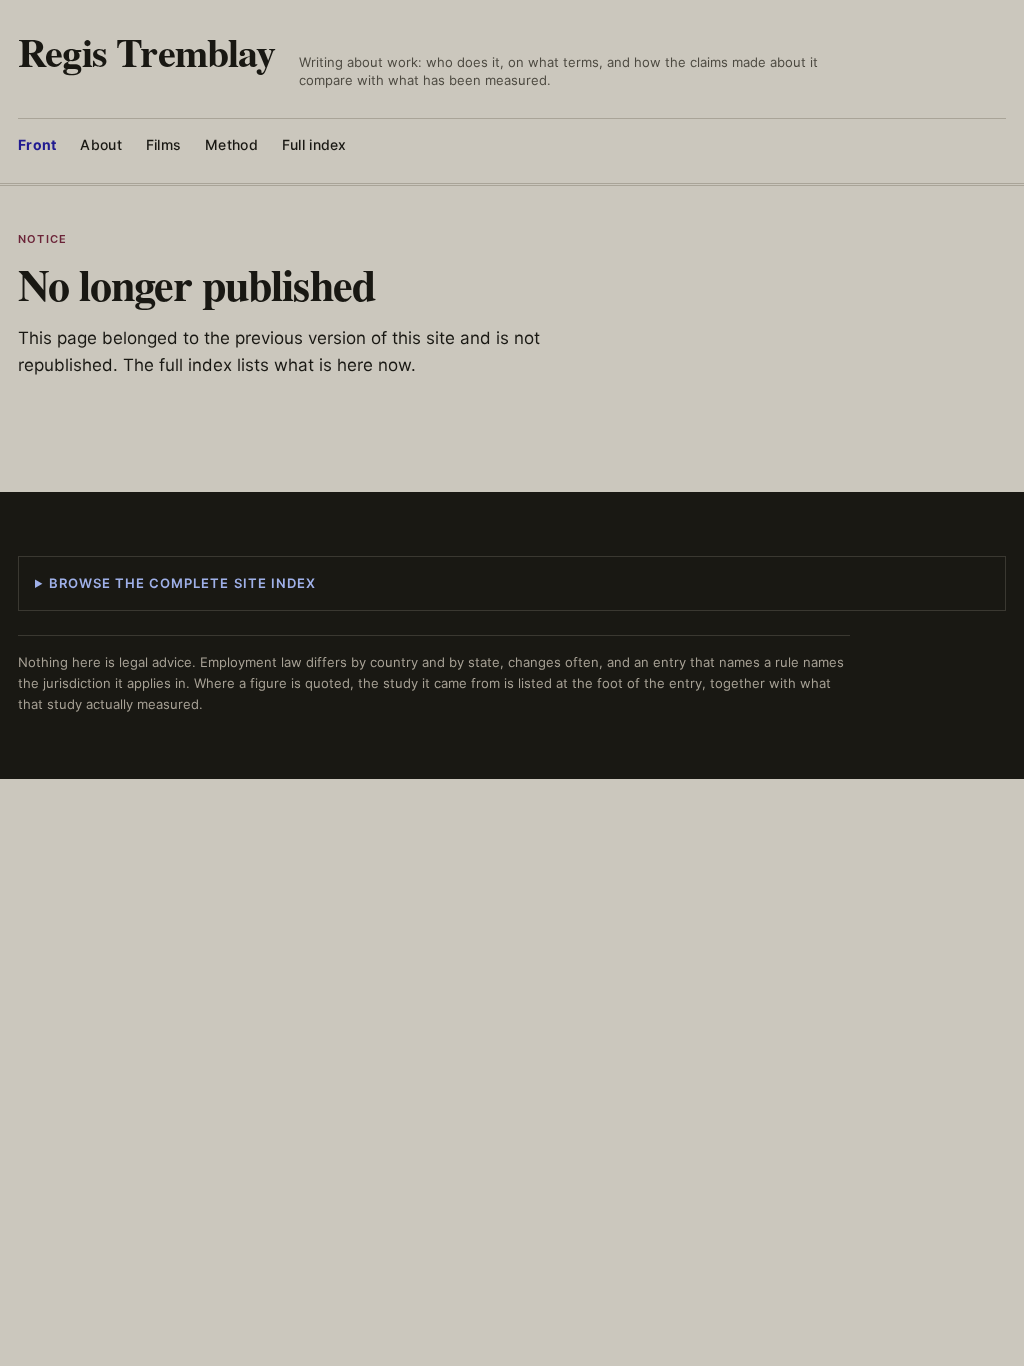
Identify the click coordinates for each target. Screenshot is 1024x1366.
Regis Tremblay (146, 52)
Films (163, 144)
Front (37, 144)
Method (231, 144)
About (100, 144)
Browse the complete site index (182, 583)
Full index (314, 144)
